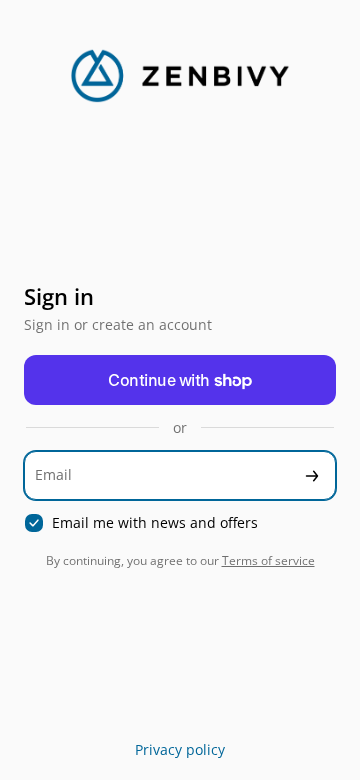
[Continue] (312, 475)
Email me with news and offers (155, 523)
